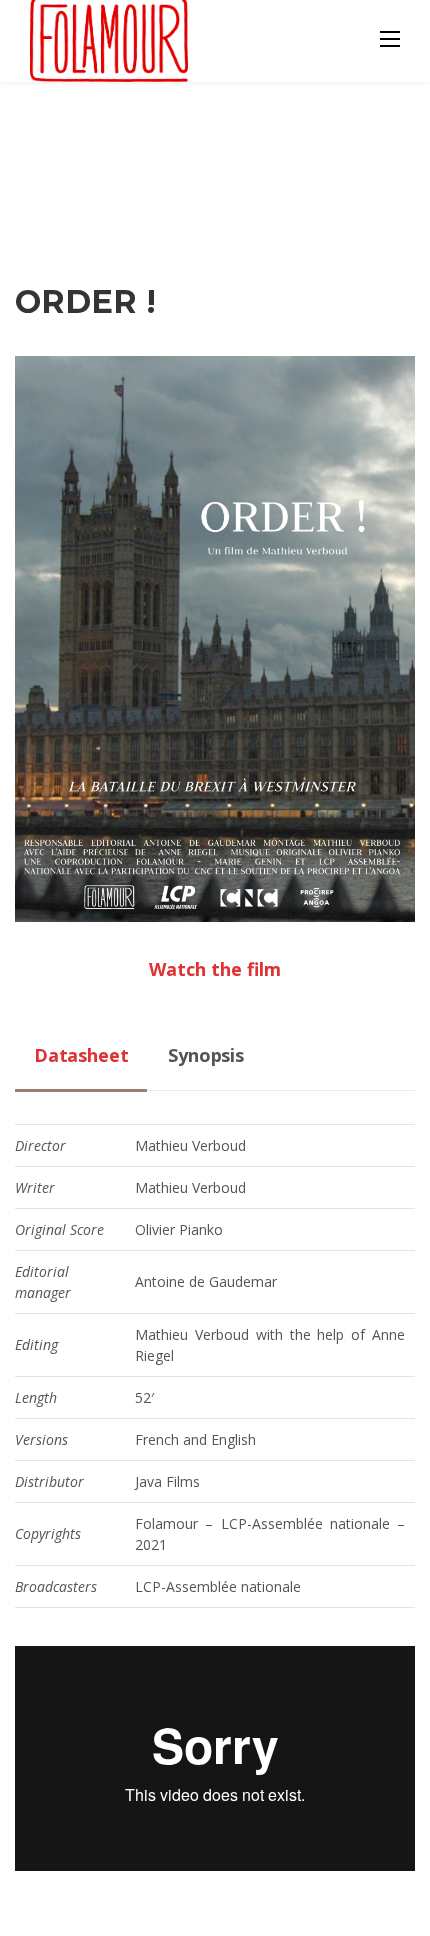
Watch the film (215, 969)
